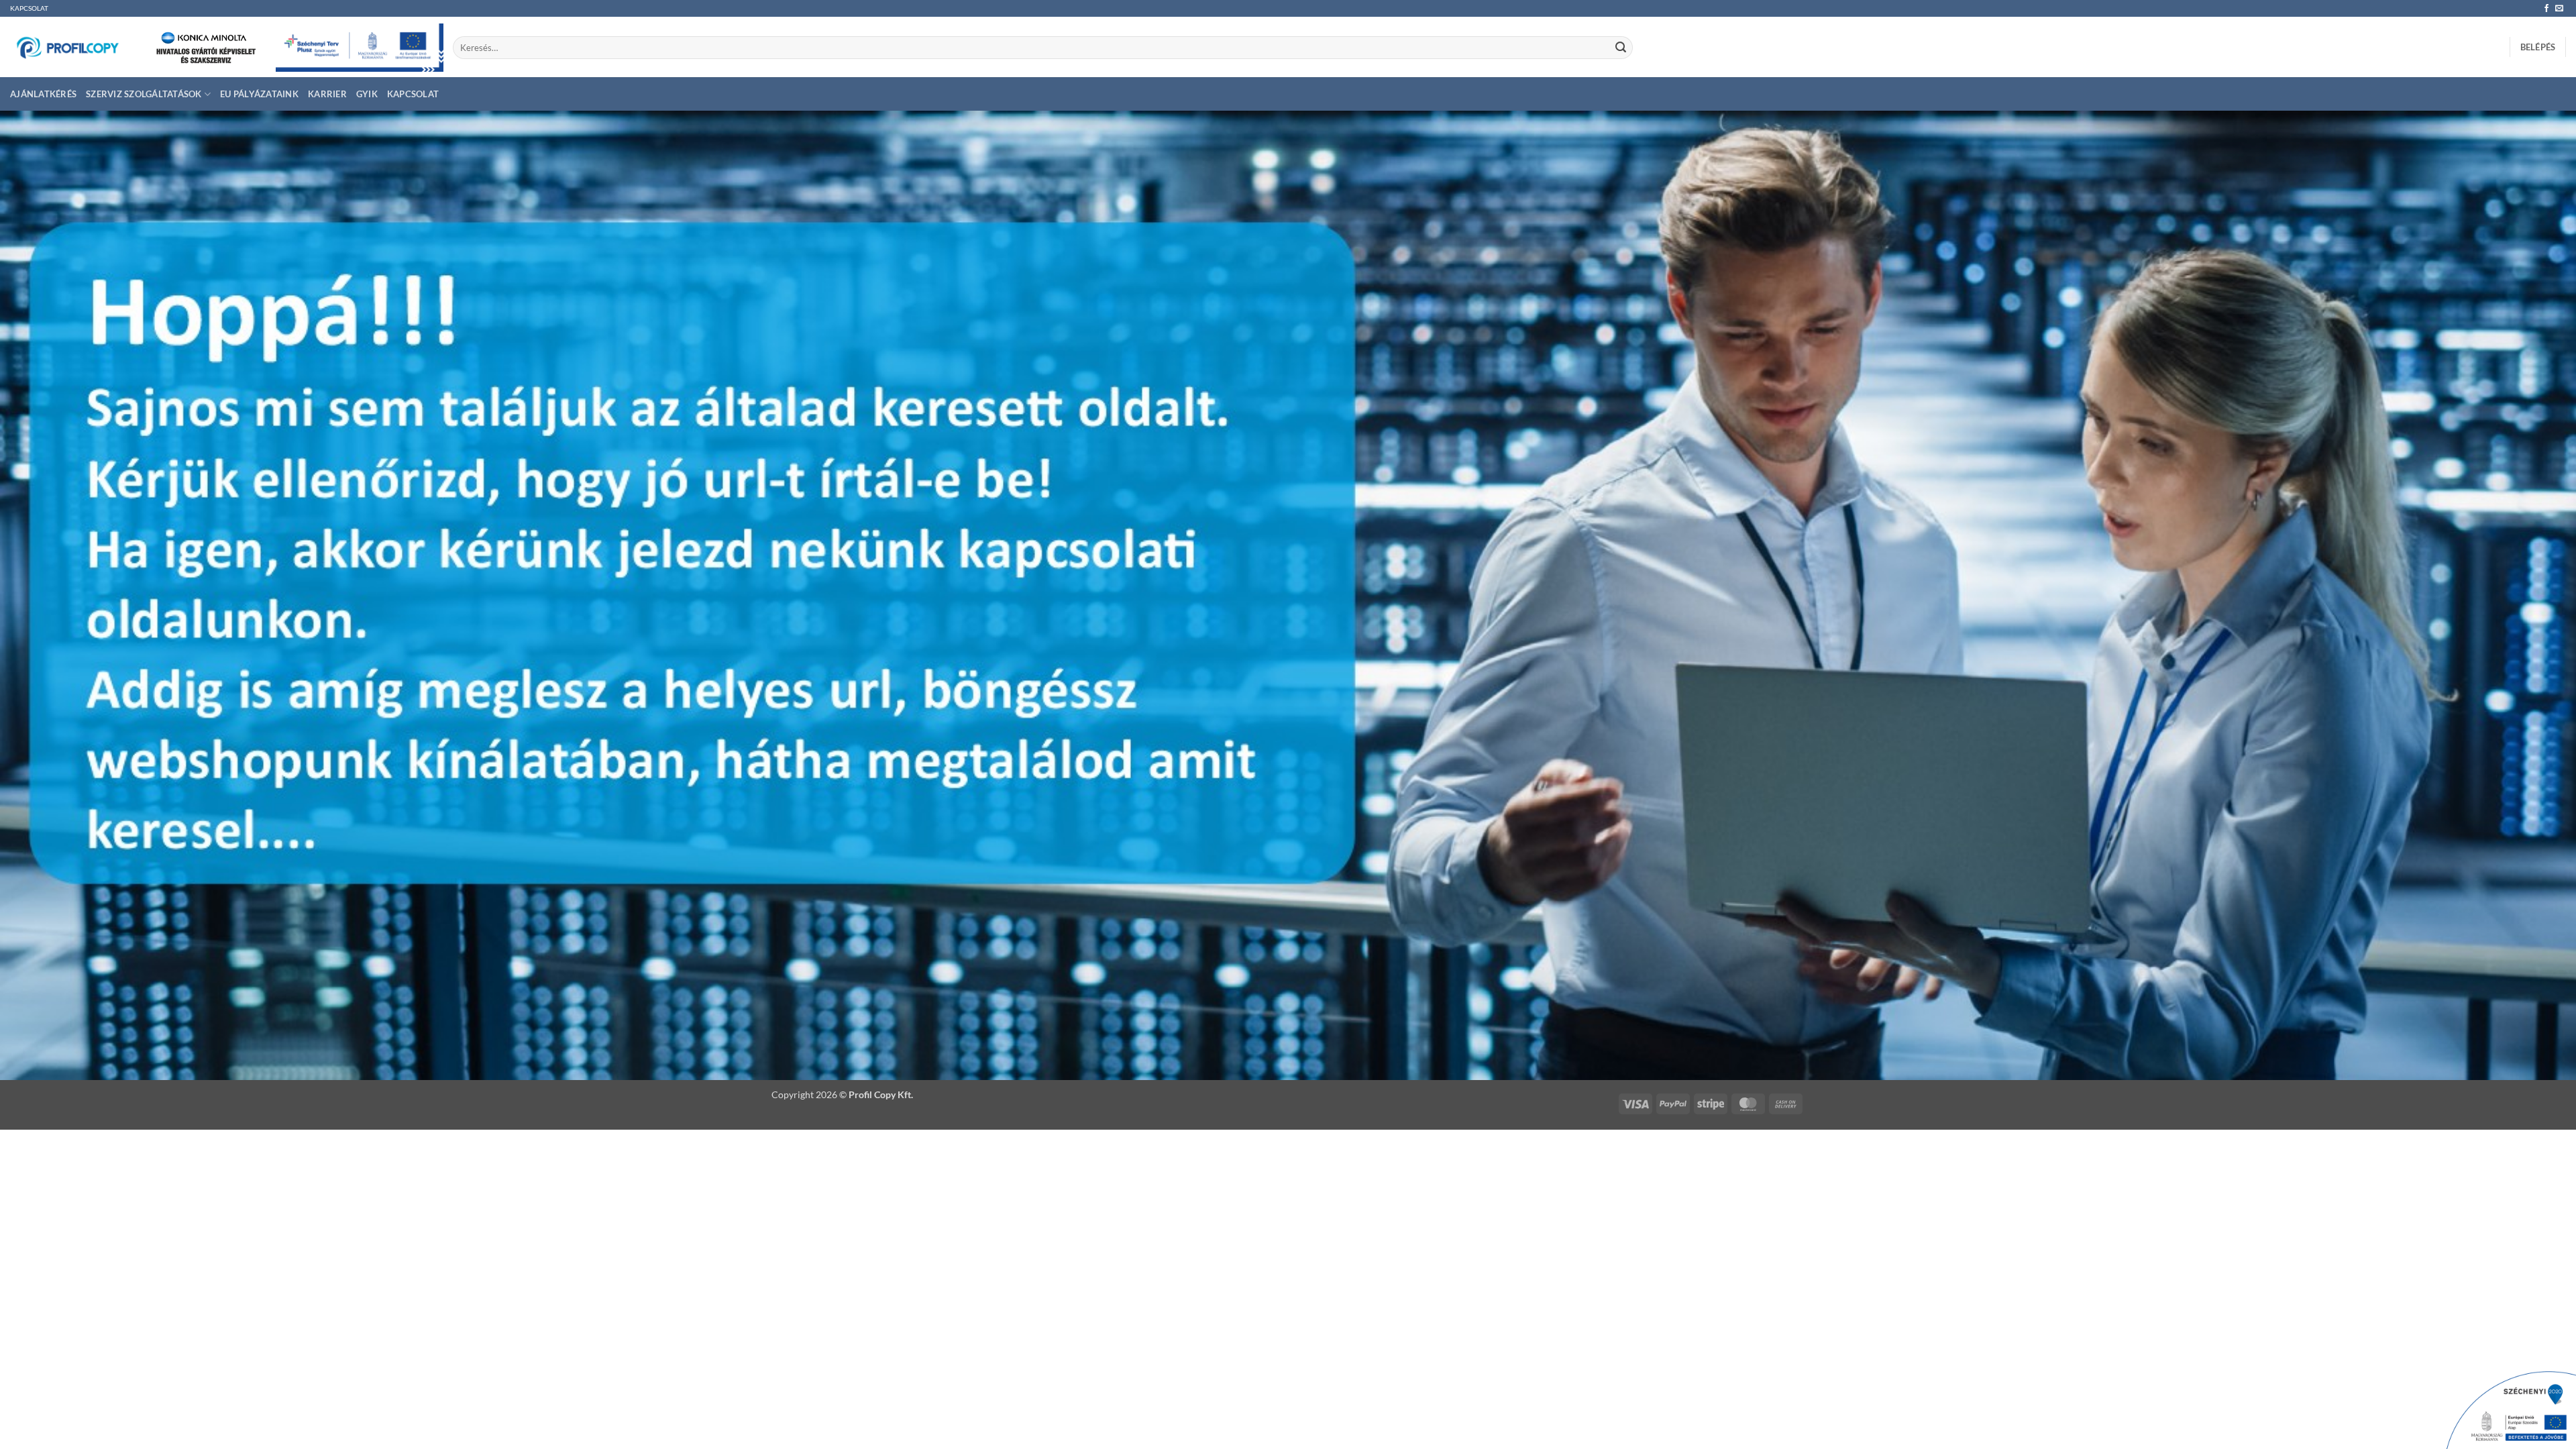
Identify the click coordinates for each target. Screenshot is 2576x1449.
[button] (2538, 47)
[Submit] (1621, 48)
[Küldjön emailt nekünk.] (2559, 9)
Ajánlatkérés (43, 94)
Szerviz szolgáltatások (144, 94)
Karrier (327, 94)
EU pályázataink (259, 94)
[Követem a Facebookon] (2546, 9)
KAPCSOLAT (29, 8)
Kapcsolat (413, 94)
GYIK (367, 94)
